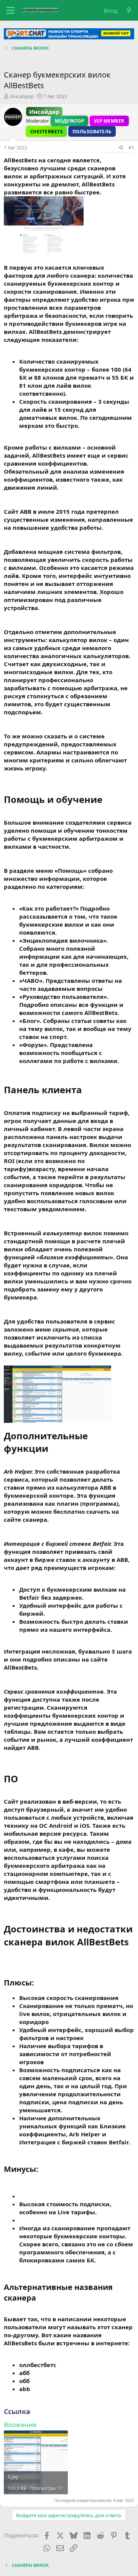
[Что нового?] (129, 11)
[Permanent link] (107, 800)
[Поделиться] (121, 148)
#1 (131, 148)
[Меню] (11, 10)
